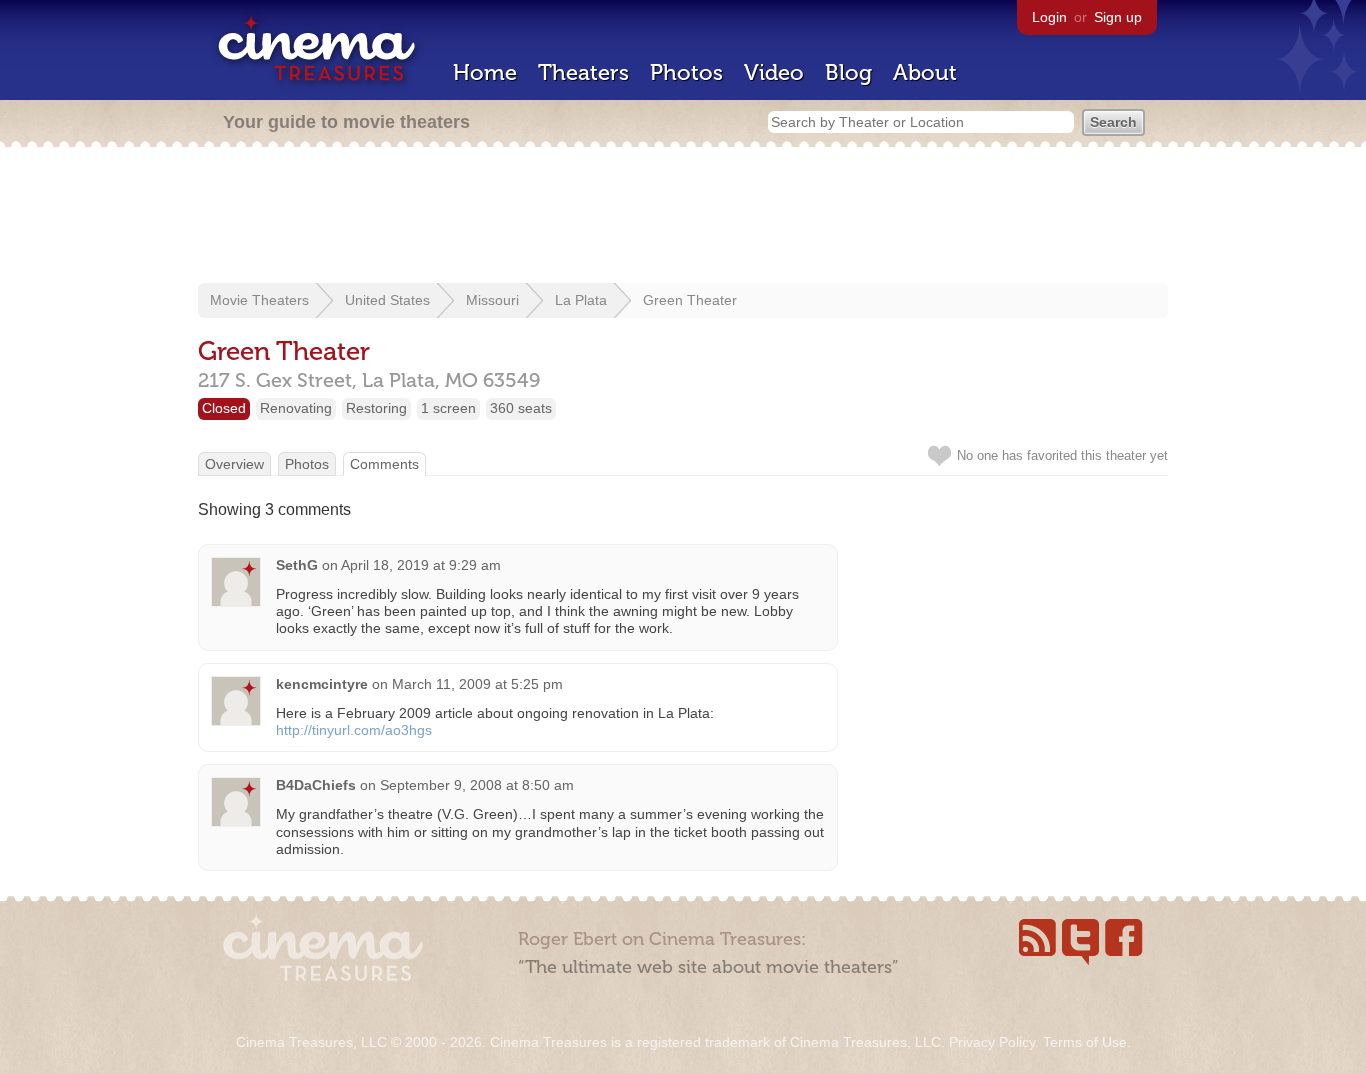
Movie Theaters (259, 300)
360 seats (521, 408)
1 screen (448, 408)
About (925, 72)
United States (387, 300)
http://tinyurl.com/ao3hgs (354, 730)
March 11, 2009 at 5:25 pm (477, 684)
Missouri (492, 300)
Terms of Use (1085, 1042)
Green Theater (690, 300)
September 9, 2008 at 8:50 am (477, 785)
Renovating (296, 408)
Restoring (376, 408)
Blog (848, 72)
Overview (234, 464)
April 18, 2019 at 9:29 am (421, 565)
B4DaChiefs (316, 785)
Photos (686, 72)
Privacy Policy (992, 1042)
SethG (297, 565)
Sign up (1118, 17)
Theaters (583, 72)
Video (774, 72)
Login (1049, 17)
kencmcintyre (322, 684)
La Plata (581, 300)
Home (485, 72)
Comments (384, 464)
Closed (224, 408)
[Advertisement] (683, 217)
